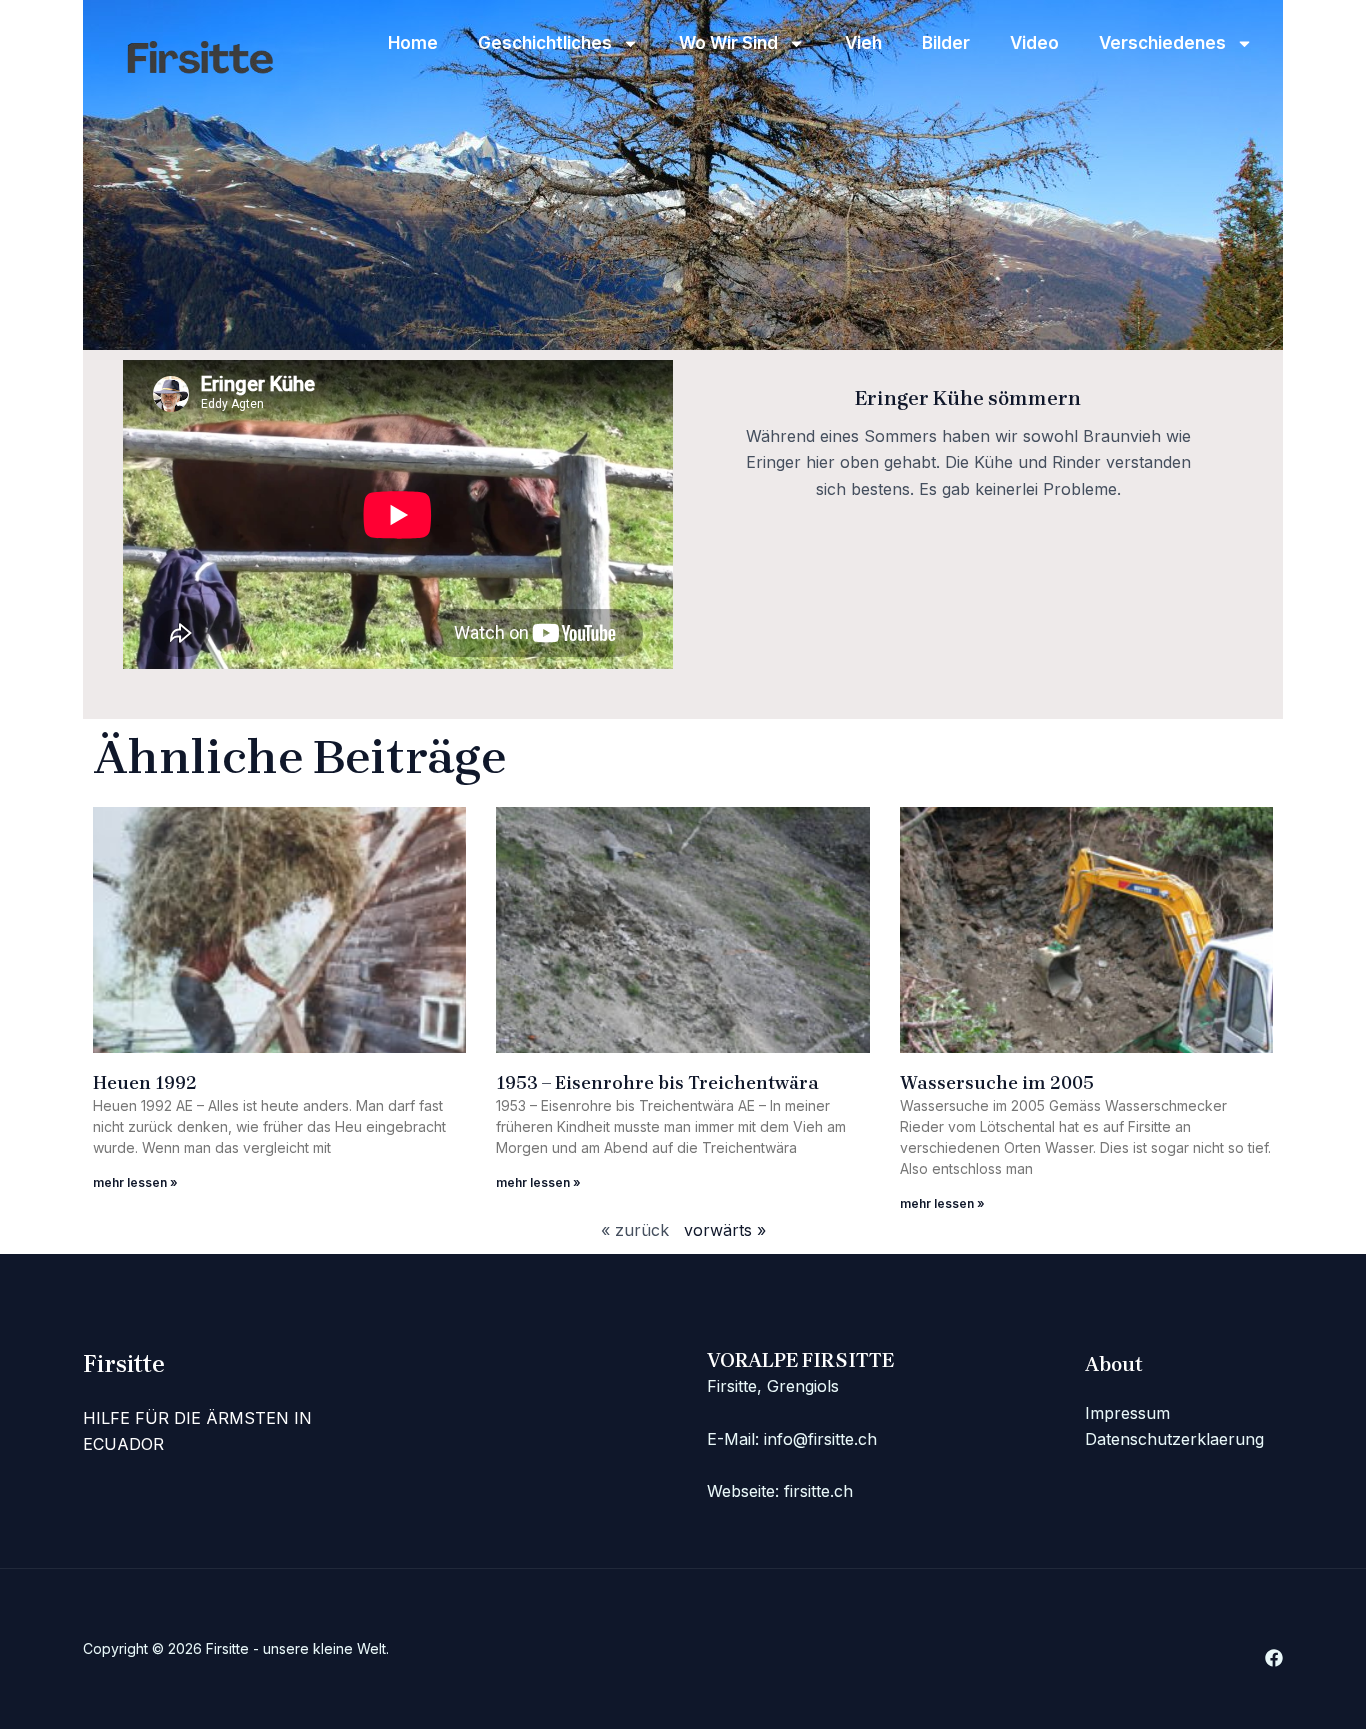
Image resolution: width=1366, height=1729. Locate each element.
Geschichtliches (545, 43)
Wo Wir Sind (728, 43)
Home (413, 43)
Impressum (1127, 1413)
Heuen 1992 (145, 1083)
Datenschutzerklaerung (1174, 1439)
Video (1034, 43)
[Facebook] (1274, 1658)
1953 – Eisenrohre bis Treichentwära (657, 1083)
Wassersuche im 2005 (997, 1083)
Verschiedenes (1162, 43)
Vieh (863, 43)
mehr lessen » (135, 1182)
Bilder (946, 43)
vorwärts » (725, 1230)
